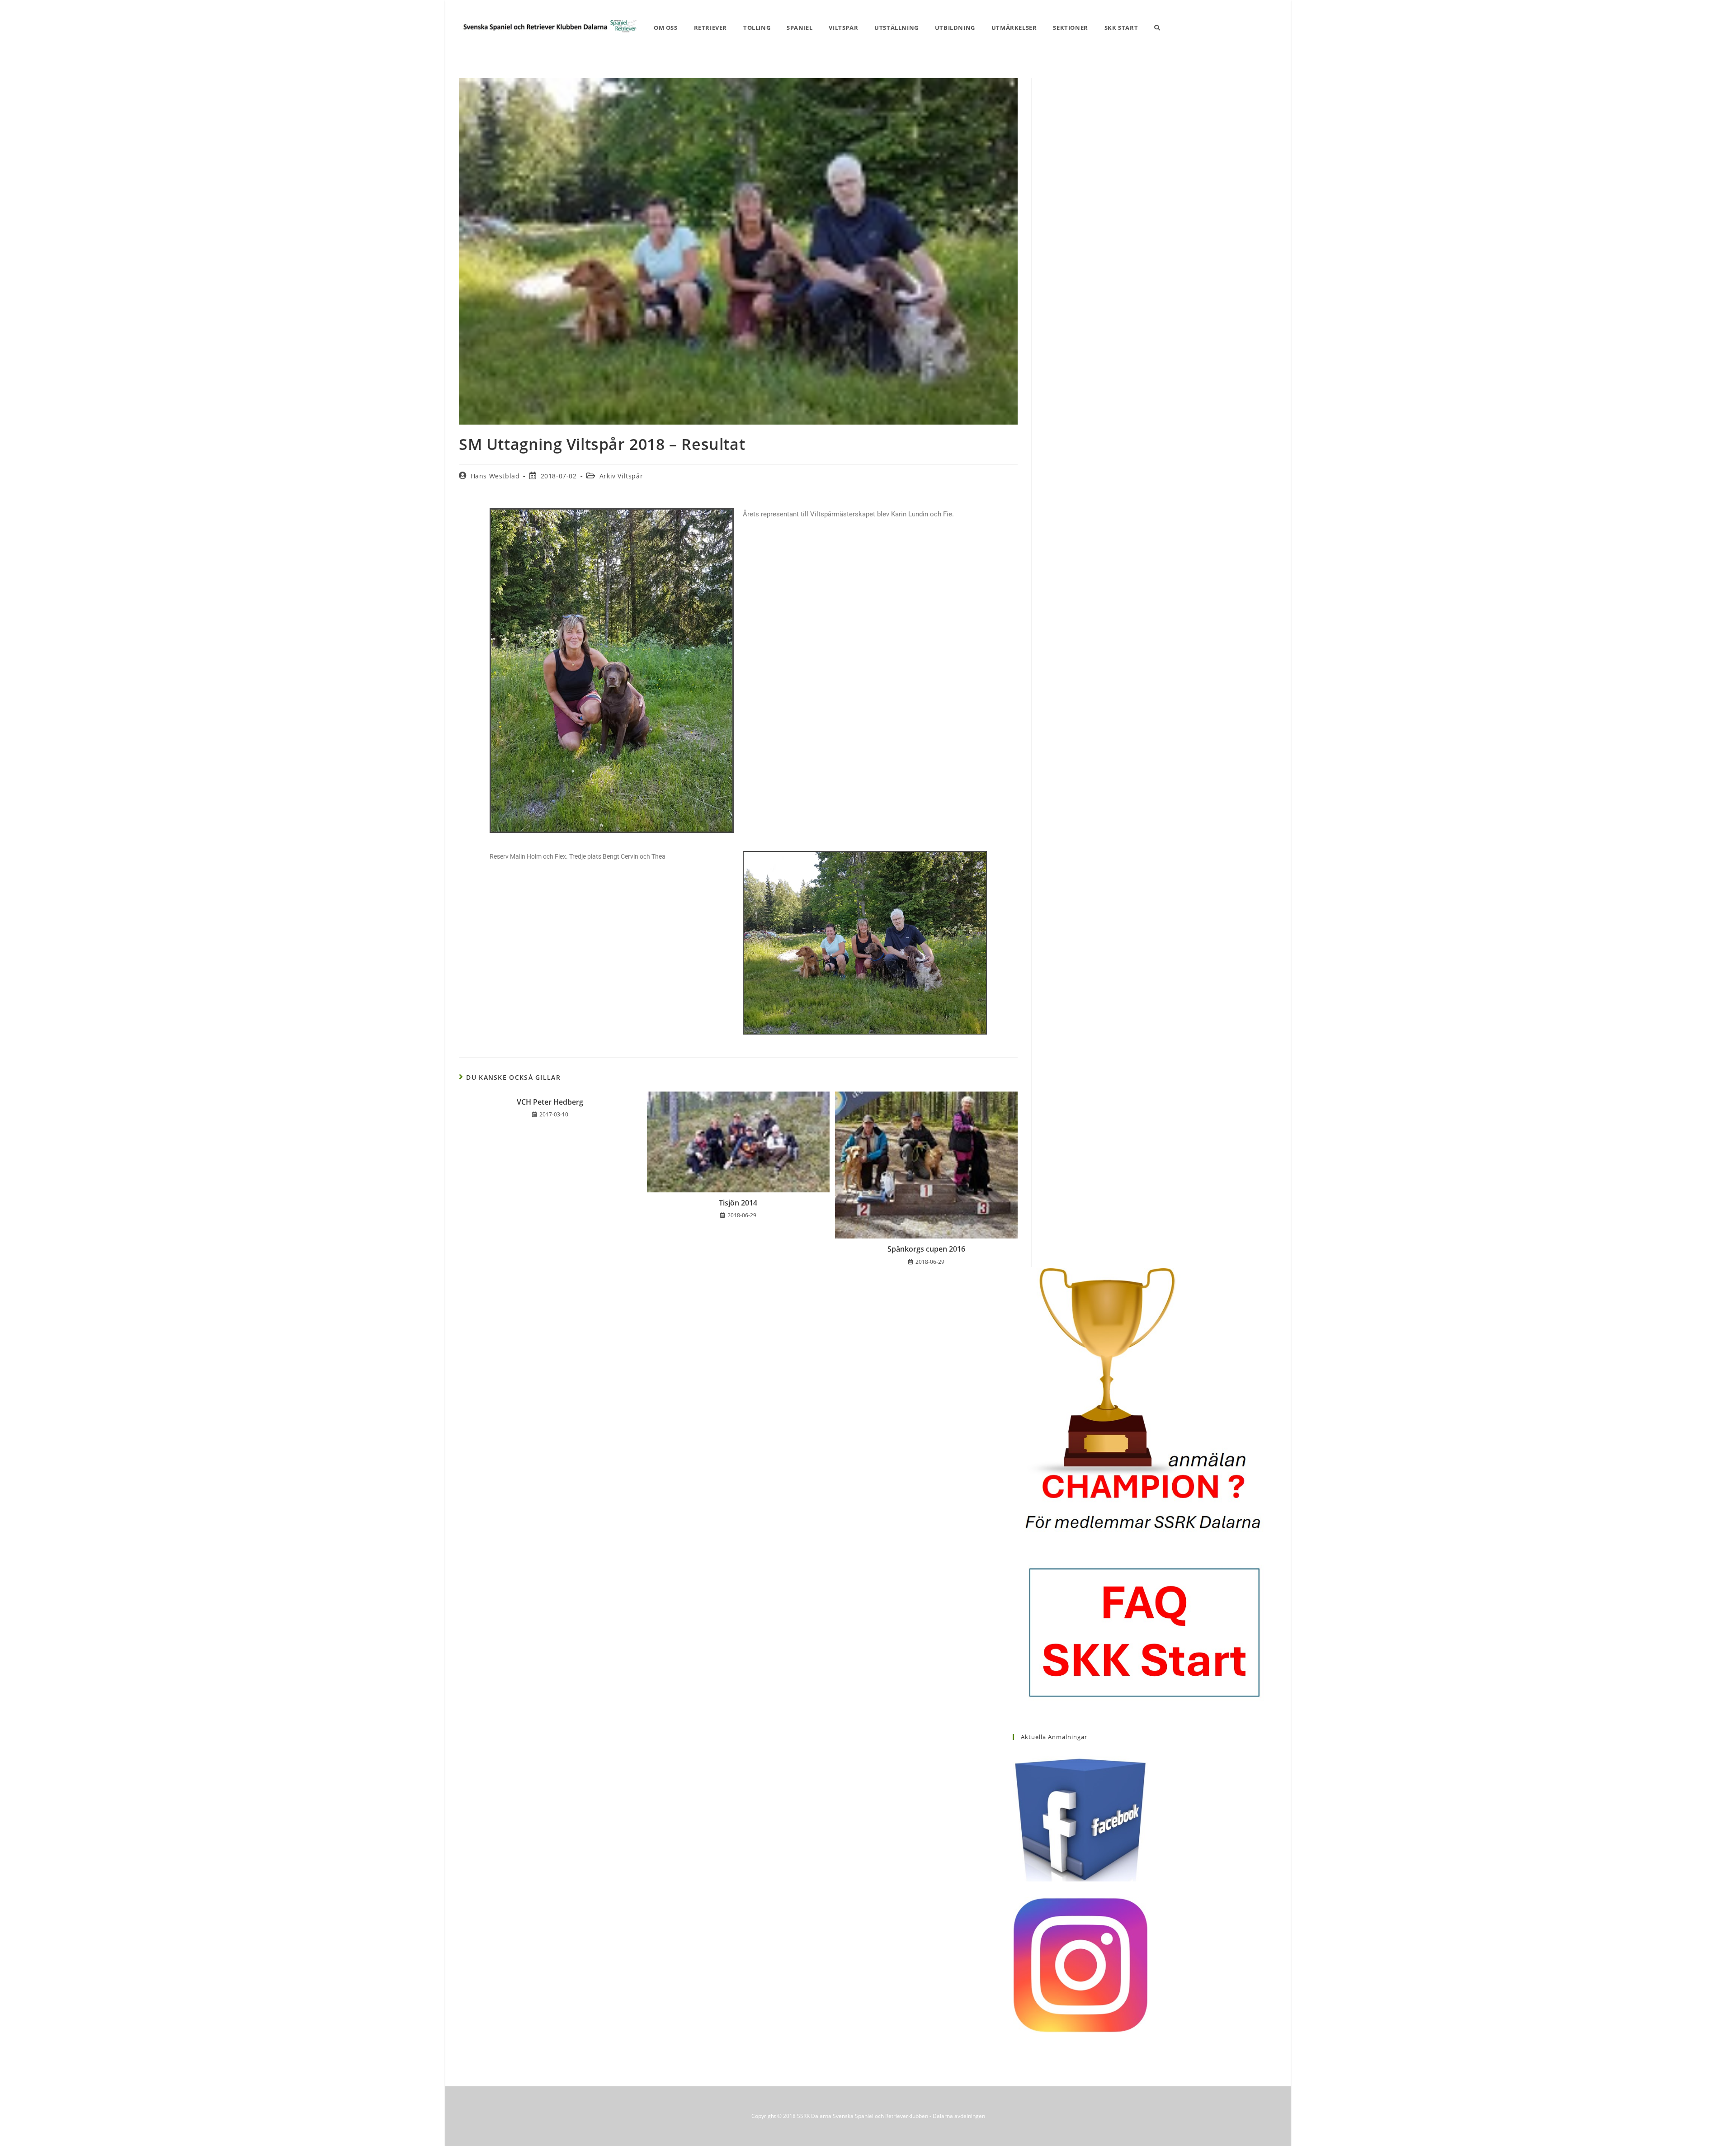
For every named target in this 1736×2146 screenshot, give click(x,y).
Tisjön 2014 (738, 1203)
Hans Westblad (495, 476)
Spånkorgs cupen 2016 (926, 1249)
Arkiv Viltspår (621, 476)
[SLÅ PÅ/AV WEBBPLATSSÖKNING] (1157, 28)
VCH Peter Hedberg (550, 1102)
